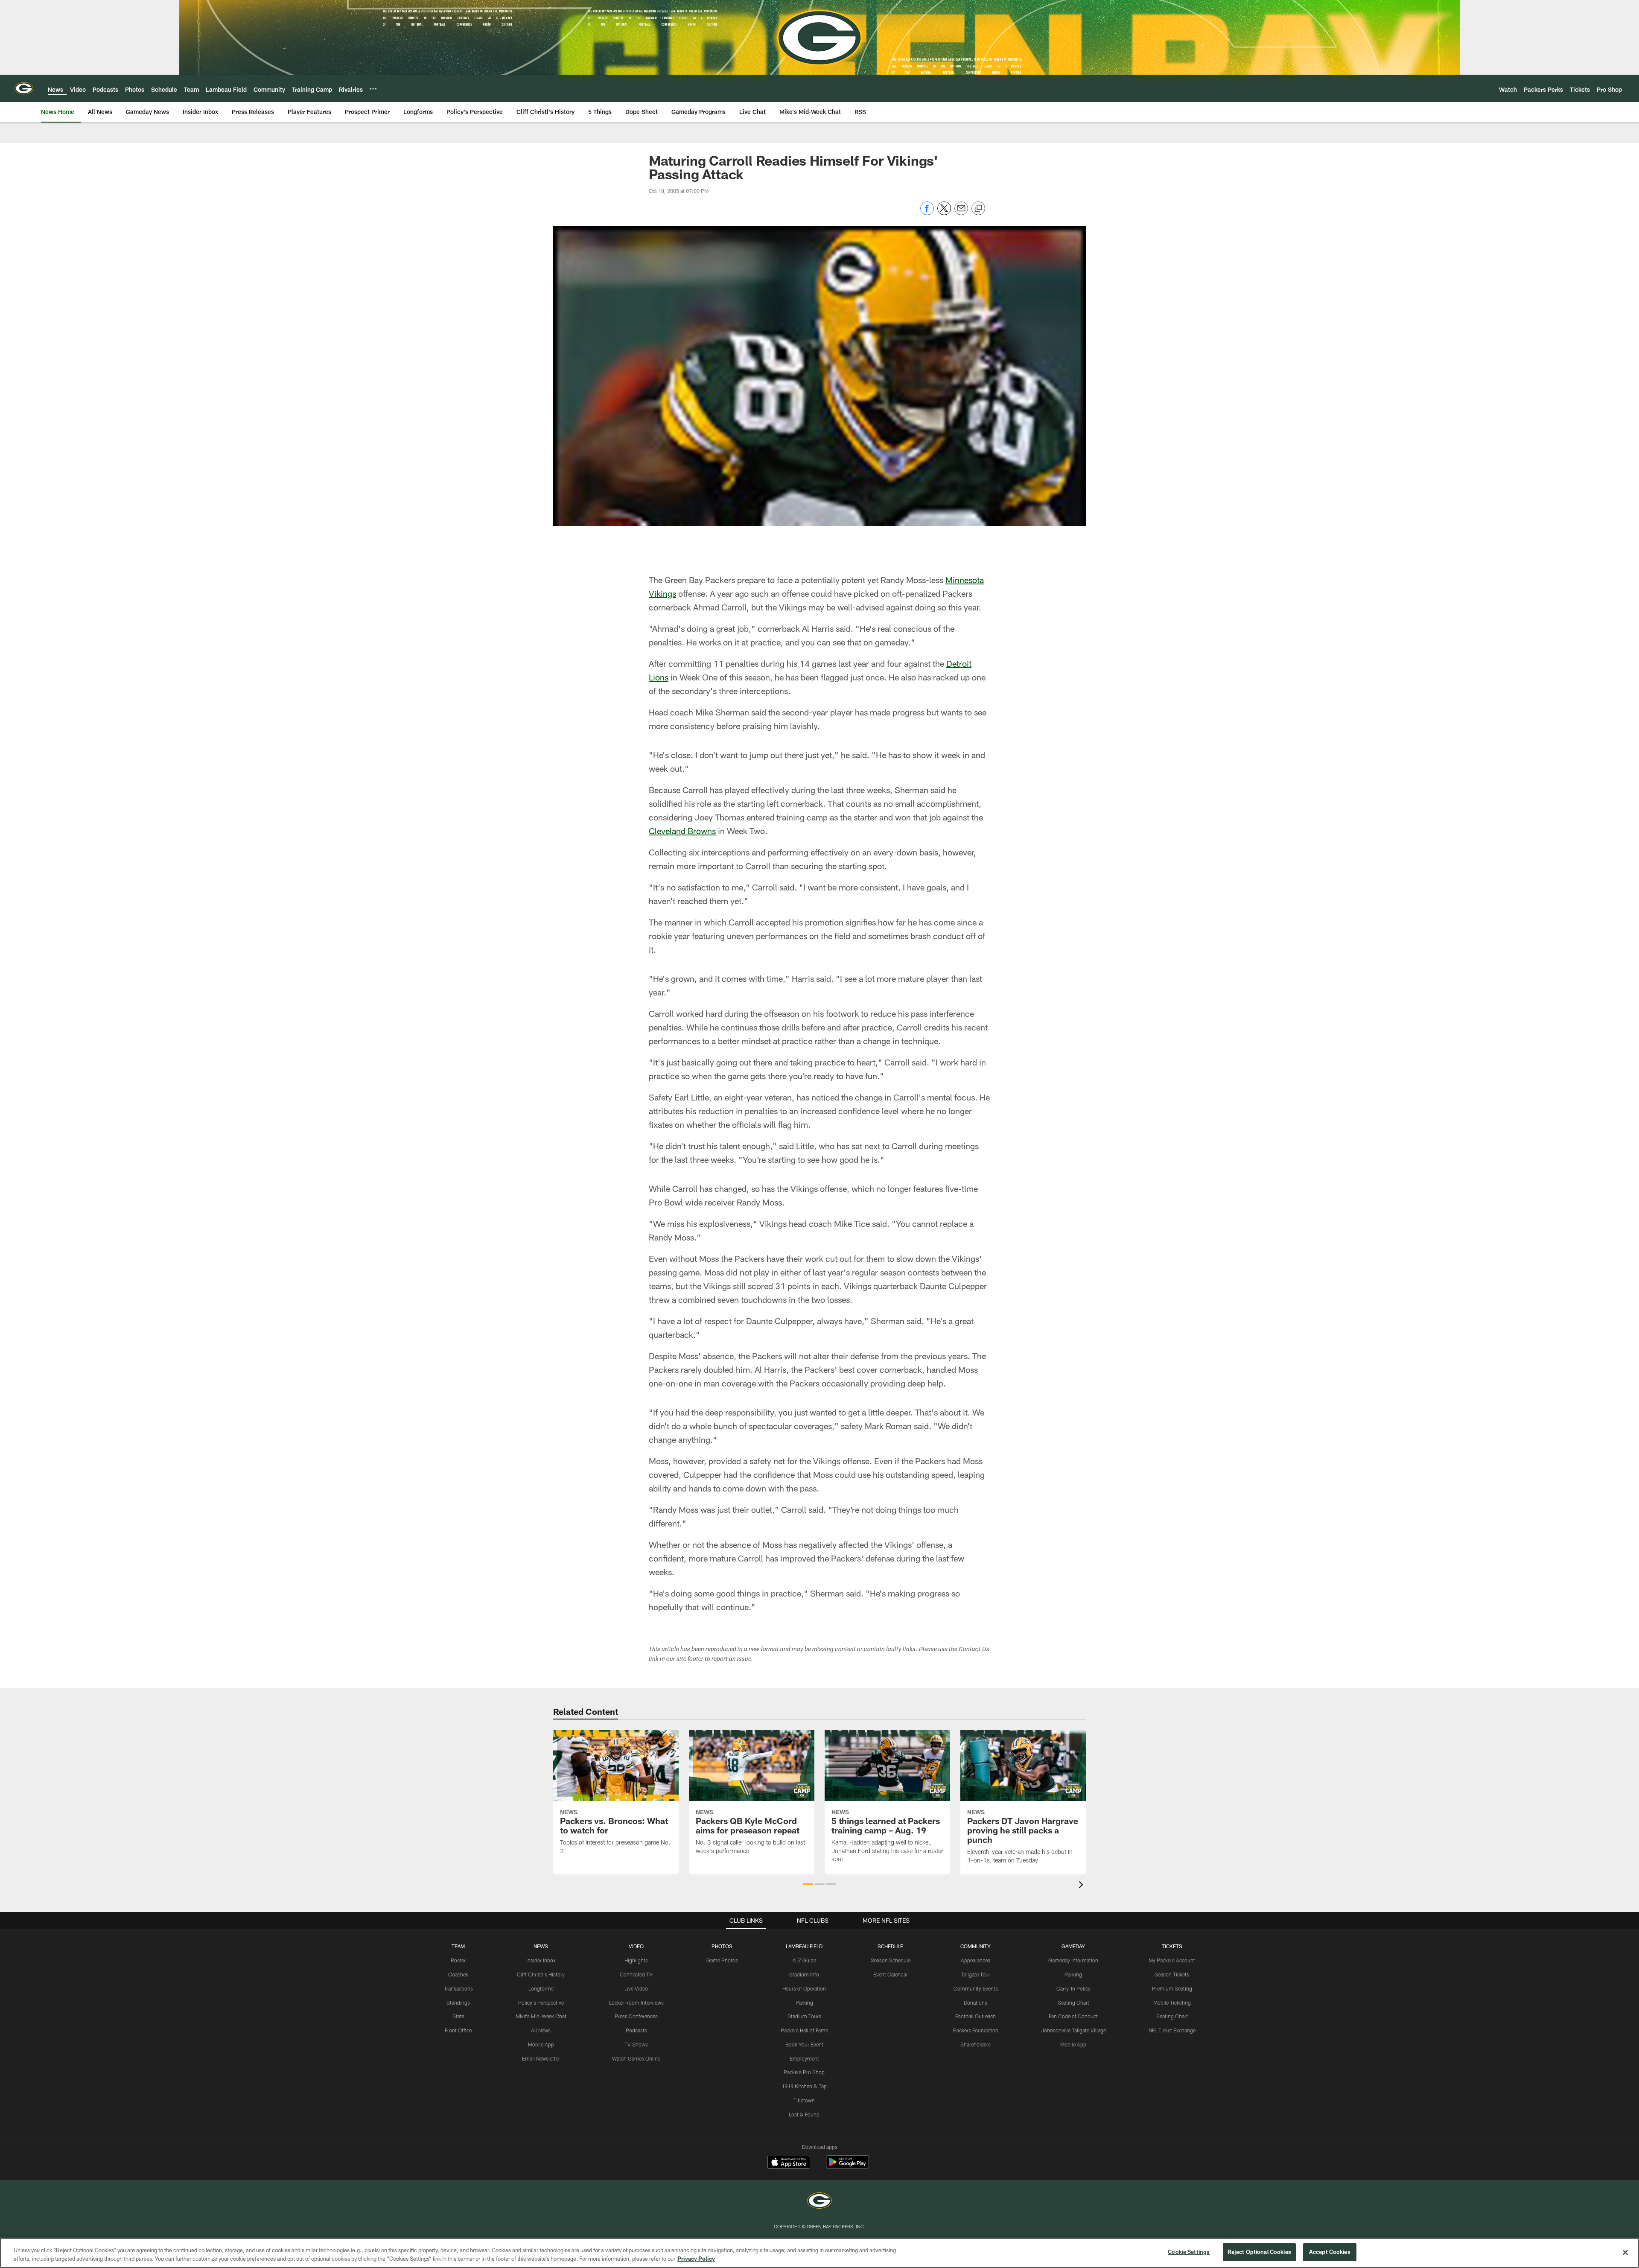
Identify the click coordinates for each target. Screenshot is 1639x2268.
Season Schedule (891, 1960)
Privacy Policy (696, 2259)
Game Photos (722, 1960)
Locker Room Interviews (636, 2002)
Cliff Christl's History (541, 1974)
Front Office (458, 2030)
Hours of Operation (804, 1988)
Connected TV (636, 1974)
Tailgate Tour (976, 1974)
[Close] (1625, 2252)
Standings (458, 2002)
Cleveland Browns (682, 831)
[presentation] (1082, 1886)
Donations (976, 2002)
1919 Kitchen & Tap (804, 2086)
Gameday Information (1073, 1960)
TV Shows (636, 2044)
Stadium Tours (804, 2016)
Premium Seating (1172, 1988)
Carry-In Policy (1073, 1988)
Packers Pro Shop (804, 2072)
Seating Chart (1073, 2002)
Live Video (636, 1988)
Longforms (541, 1988)
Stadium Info (804, 1974)
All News (541, 2030)
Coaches (458, 1974)
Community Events (976, 1988)
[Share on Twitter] (944, 213)
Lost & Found (804, 2114)
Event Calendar (891, 1974)
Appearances (976, 1960)
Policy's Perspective (541, 2002)
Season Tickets (1172, 1974)
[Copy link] (978, 209)
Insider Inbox (541, 1960)
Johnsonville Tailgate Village (1073, 2030)
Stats (458, 2016)
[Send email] (961, 213)
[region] (819, 2253)
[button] (808, 1884)
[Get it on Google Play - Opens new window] (847, 2166)
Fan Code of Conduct (1073, 2016)
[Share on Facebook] (927, 213)
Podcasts (636, 2030)
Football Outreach (976, 2016)
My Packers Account (1172, 1960)
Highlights (636, 1960)
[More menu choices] (373, 89)
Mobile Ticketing (1172, 2002)
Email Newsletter (541, 2058)
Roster (458, 1960)
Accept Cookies (1330, 2252)
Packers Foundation (976, 2030)
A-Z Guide (804, 1960)
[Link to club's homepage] (24, 88)
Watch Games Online (636, 2058)
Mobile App (541, 2044)
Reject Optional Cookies (1259, 2252)
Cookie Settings (1189, 2252)
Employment (804, 2058)
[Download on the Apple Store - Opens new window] (789, 2163)
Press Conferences (636, 2016)
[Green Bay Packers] (819, 2202)
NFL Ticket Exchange (1172, 2030)
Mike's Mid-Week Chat (541, 2016)
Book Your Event (804, 2044)
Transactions (458, 1988)
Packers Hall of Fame (804, 2030)
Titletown (804, 2100)
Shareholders (976, 2044)
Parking (804, 2002)
